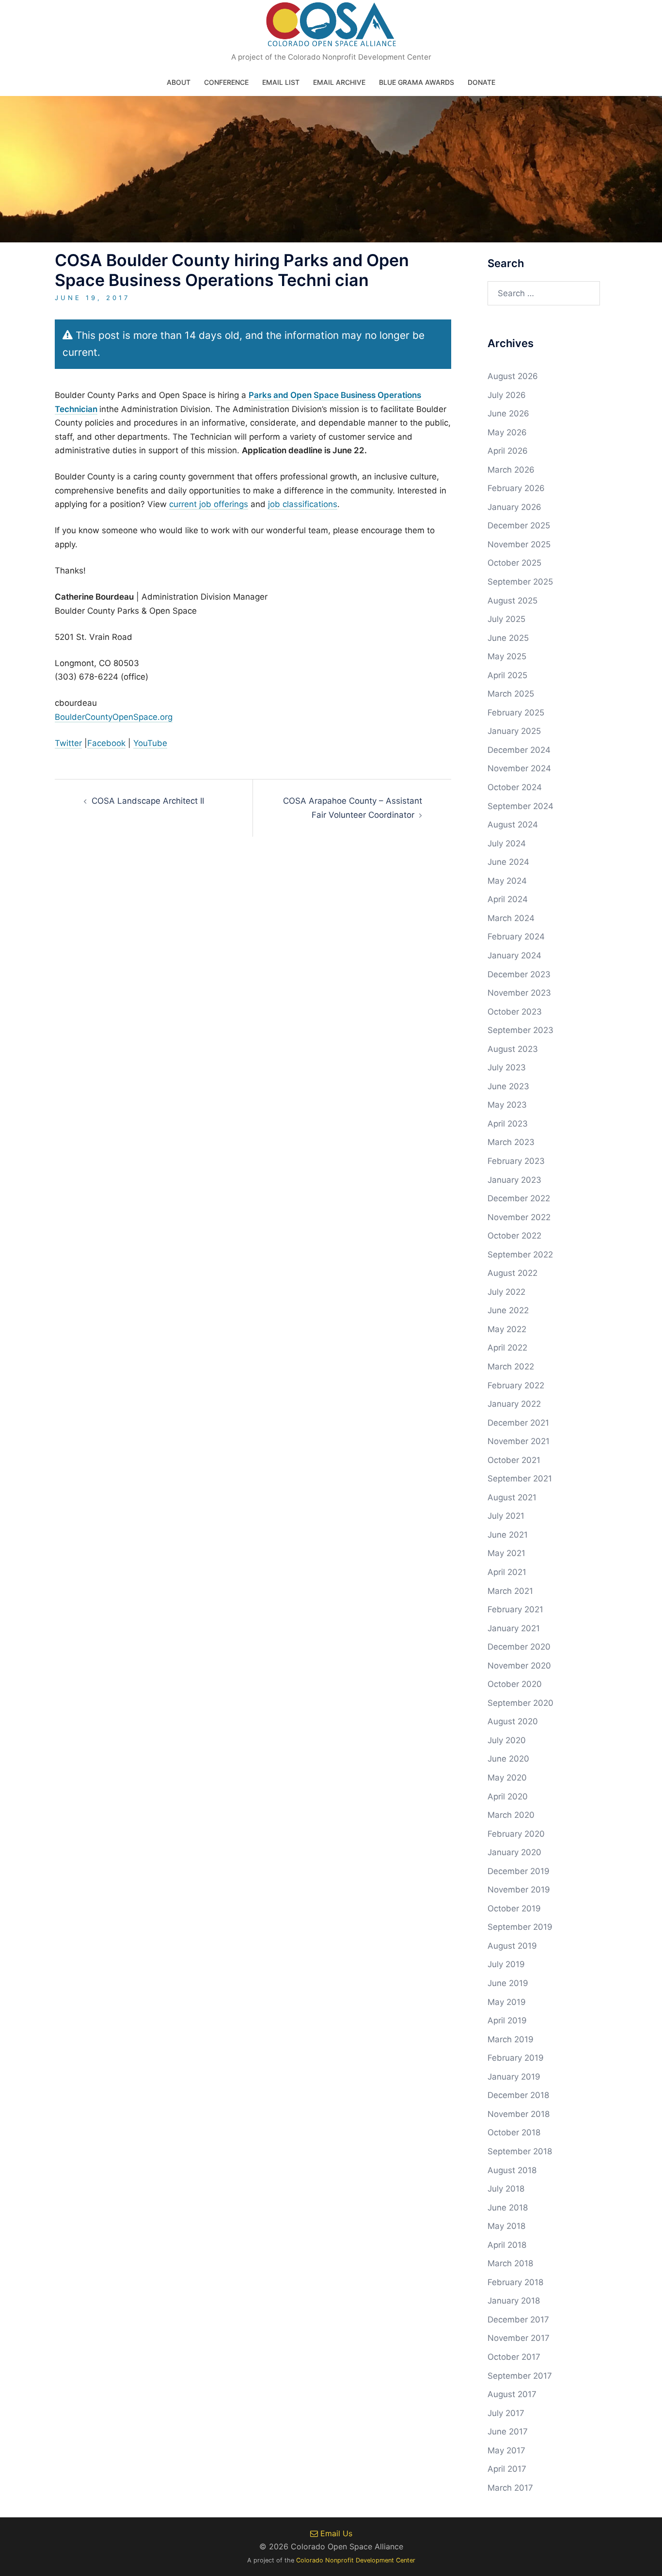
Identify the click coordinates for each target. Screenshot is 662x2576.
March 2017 (510, 2488)
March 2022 (511, 1367)
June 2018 (508, 2208)
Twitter (68, 743)
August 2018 (512, 2170)
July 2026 (507, 395)
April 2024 (508, 899)
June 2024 (508, 862)
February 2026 (516, 488)
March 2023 (511, 1142)
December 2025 (519, 525)
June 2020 (508, 1759)
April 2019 (507, 2020)
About (179, 82)
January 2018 (514, 2301)
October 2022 (514, 1236)
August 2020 (513, 1721)
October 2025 (514, 563)
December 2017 (518, 2320)
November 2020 (519, 1666)
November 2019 (519, 1890)
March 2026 (511, 470)
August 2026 (513, 376)
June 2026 (508, 413)
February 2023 (516, 1161)
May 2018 (506, 2226)
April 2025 (507, 675)
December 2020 (519, 1647)
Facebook (106, 743)
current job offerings (209, 504)
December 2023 (519, 974)
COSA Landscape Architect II (148, 801)
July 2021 (506, 1516)
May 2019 (507, 2002)
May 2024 (507, 881)
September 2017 (520, 2376)
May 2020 (507, 1778)
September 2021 (520, 1479)
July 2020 (507, 1740)
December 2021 (518, 1423)
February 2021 (515, 1609)
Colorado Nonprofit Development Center (356, 2560)
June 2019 (508, 1983)
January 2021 (514, 1628)
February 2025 (516, 713)
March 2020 (511, 1815)
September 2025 (520, 582)
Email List (281, 82)
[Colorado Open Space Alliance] (331, 27)
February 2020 (516, 1834)
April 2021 (507, 1572)
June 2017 (508, 2432)
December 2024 (519, 750)
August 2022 (512, 1273)
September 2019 (520, 1927)
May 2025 (507, 656)
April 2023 (508, 1124)
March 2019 (511, 2039)
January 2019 (514, 2077)
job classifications (303, 504)
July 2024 (507, 843)
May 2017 (506, 2450)
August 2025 (512, 601)
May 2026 (507, 432)
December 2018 (518, 2095)
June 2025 (508, 638)
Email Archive (339, 82)
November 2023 (519, 993)
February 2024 (516, 937)
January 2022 (514, 1404)
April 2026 (508, 451)
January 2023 (514, 1180)
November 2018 (519, 2114)
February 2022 (516, 1385)
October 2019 (514, 1908)
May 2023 (507, 1105)
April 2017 (507, 2469)
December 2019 (519, 1871)
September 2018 (520, 2151)
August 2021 (512, 1497)
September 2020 (520, 1703)
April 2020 (508, 1797)
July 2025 (506, 619)
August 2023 (513, 1049)
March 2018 (510, 2263)
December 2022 (519, 1198)
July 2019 (506, 1964)
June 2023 (508, 1086)
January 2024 (514, 955)
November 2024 (519, 768)
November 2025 (519, 544)
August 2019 (512, 1946)
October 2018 (514, 2132)
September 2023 (520, 1030)
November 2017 (519, 2338)
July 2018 (506, 2189)
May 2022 (507, 1329)
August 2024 (513, 825)
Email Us (335, 2533)
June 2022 (508, 1310)
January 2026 (514, 507)
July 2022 (506, 1292)
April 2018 (507, 2245)
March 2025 (511, 694)
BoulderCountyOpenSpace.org (114, 717)
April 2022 (507, 1348)
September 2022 (520, 1255)
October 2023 (515, 1012)
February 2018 (515, 2282)
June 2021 (508, 1535)
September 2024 (520, 806)
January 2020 (514, 1852)
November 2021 (519, 1441)
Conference (226, 82)
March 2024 (511, 918)
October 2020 (515, 1684)
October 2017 (514, 2357)
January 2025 (514, 731)
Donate (481, 82)
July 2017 (506, 2413)
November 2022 (519, 1217)
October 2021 (514, 1460)
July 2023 (507, 1067)
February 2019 (516, 2058)
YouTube (150, 743)
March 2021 (510, 1591)
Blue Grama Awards (417, 82)
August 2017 (512, 2394)
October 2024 (515, 787)
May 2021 (506, 1553)
